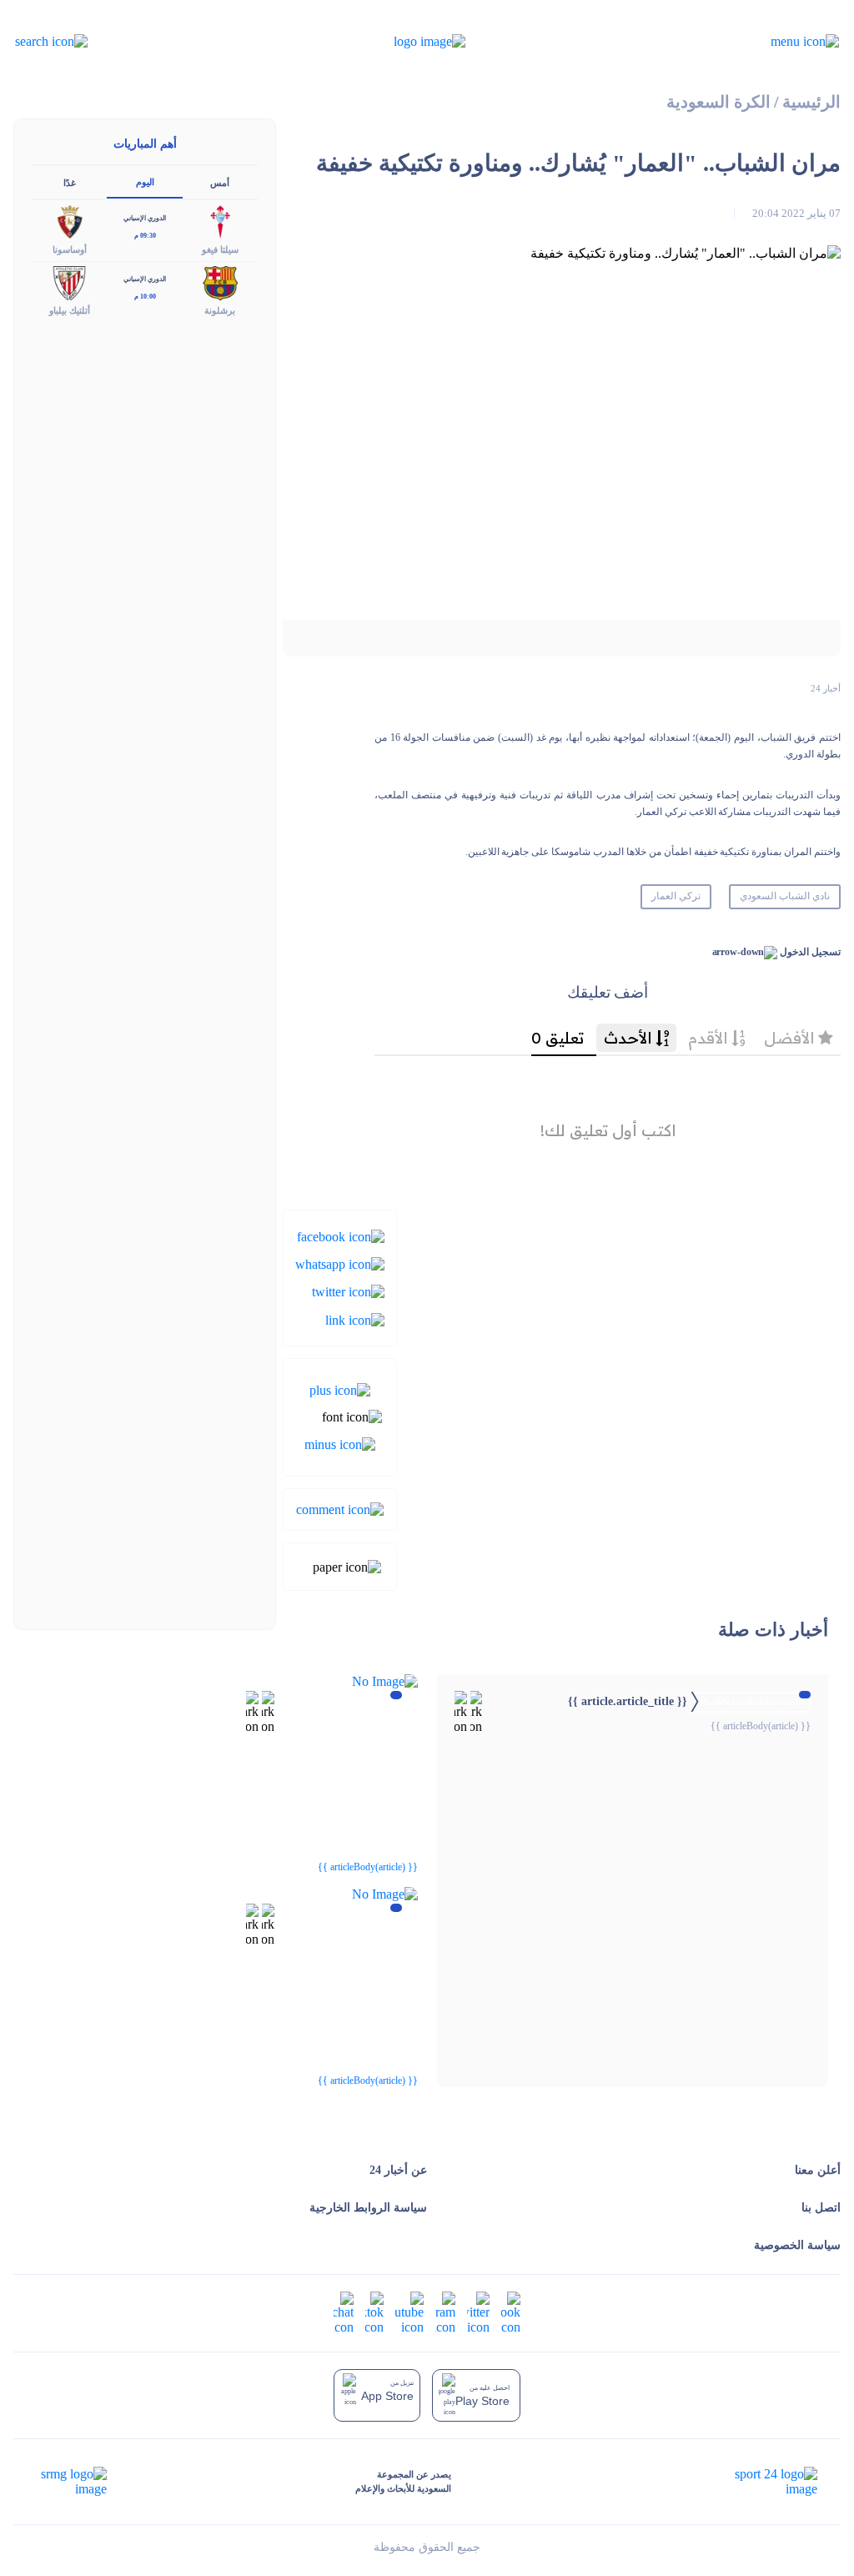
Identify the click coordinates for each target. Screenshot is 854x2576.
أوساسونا (70, 249)
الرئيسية (811, 102)
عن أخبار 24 (398, 2170)
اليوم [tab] (145, 182)
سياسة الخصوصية (797, 2245)
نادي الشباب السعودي (785, 896)
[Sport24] (759, 2482)
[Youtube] (409, 2312)
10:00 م (145, 297)
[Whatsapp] (340, 1263)
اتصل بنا (821, 2208)
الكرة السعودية (718, 102)
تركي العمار (676, 896)
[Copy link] (355, 1318)
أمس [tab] (220, 183)
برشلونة (220, 310)
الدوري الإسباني (145, 218)
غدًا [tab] (70, 183)
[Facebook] (341, 1235)
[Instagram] (445, 2312)
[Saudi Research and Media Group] (72, 2482)
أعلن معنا (818, 2170)
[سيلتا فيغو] (220, 221)
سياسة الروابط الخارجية (368, 2208)
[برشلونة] (220, 282)
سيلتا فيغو (220, 249)
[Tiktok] (374, 2312)
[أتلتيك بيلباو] (69, 282)
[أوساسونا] (69, 221)
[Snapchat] (344, 2312)
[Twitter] (348, 1291)
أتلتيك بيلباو (70, 310)
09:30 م (145, 236)
